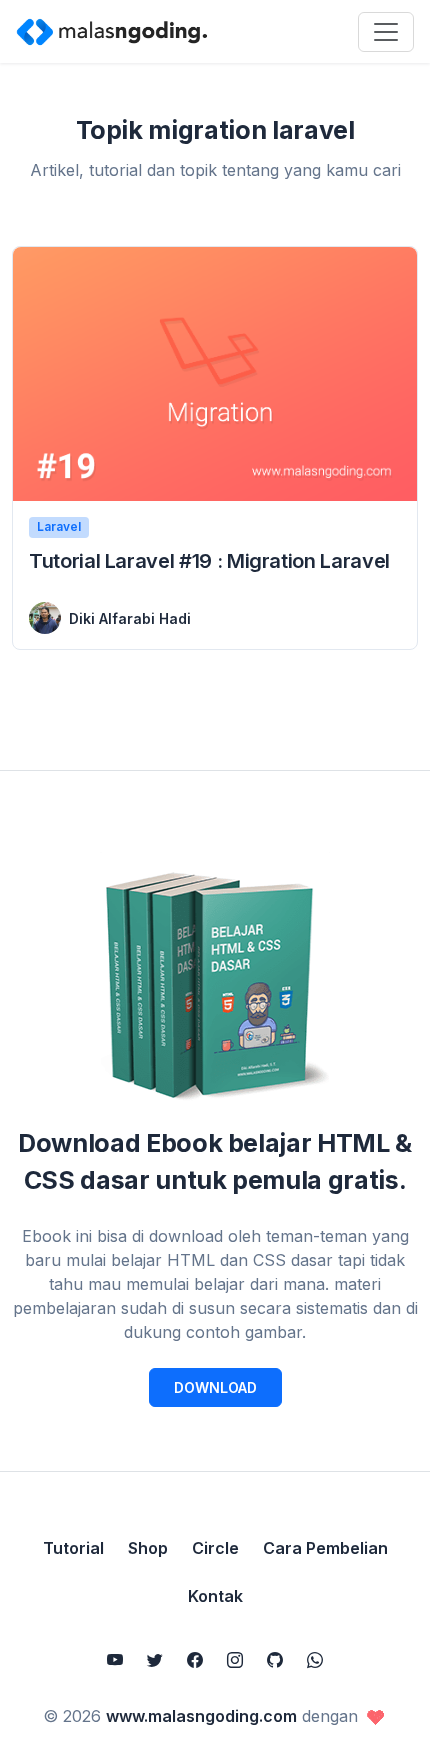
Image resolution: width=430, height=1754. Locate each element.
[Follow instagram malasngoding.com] (235, 1660)
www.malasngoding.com (201, 1716)
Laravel (59, 526)
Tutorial (73, 1548)
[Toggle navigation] (386, 32)
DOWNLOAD (215, 1387)
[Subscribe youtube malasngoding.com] (115, 1660)
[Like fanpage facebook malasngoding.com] (195, 1660)
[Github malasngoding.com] (275, 1660)
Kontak (215, 1596)
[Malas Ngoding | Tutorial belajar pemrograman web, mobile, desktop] (112, 31)
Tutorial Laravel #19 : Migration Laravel (209, 561)
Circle (215, 1548)
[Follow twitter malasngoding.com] (155, 1660)
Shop (148, 1548)
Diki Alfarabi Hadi (130, 618)
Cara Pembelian (325, 1548)
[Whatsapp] (315, 1660)
